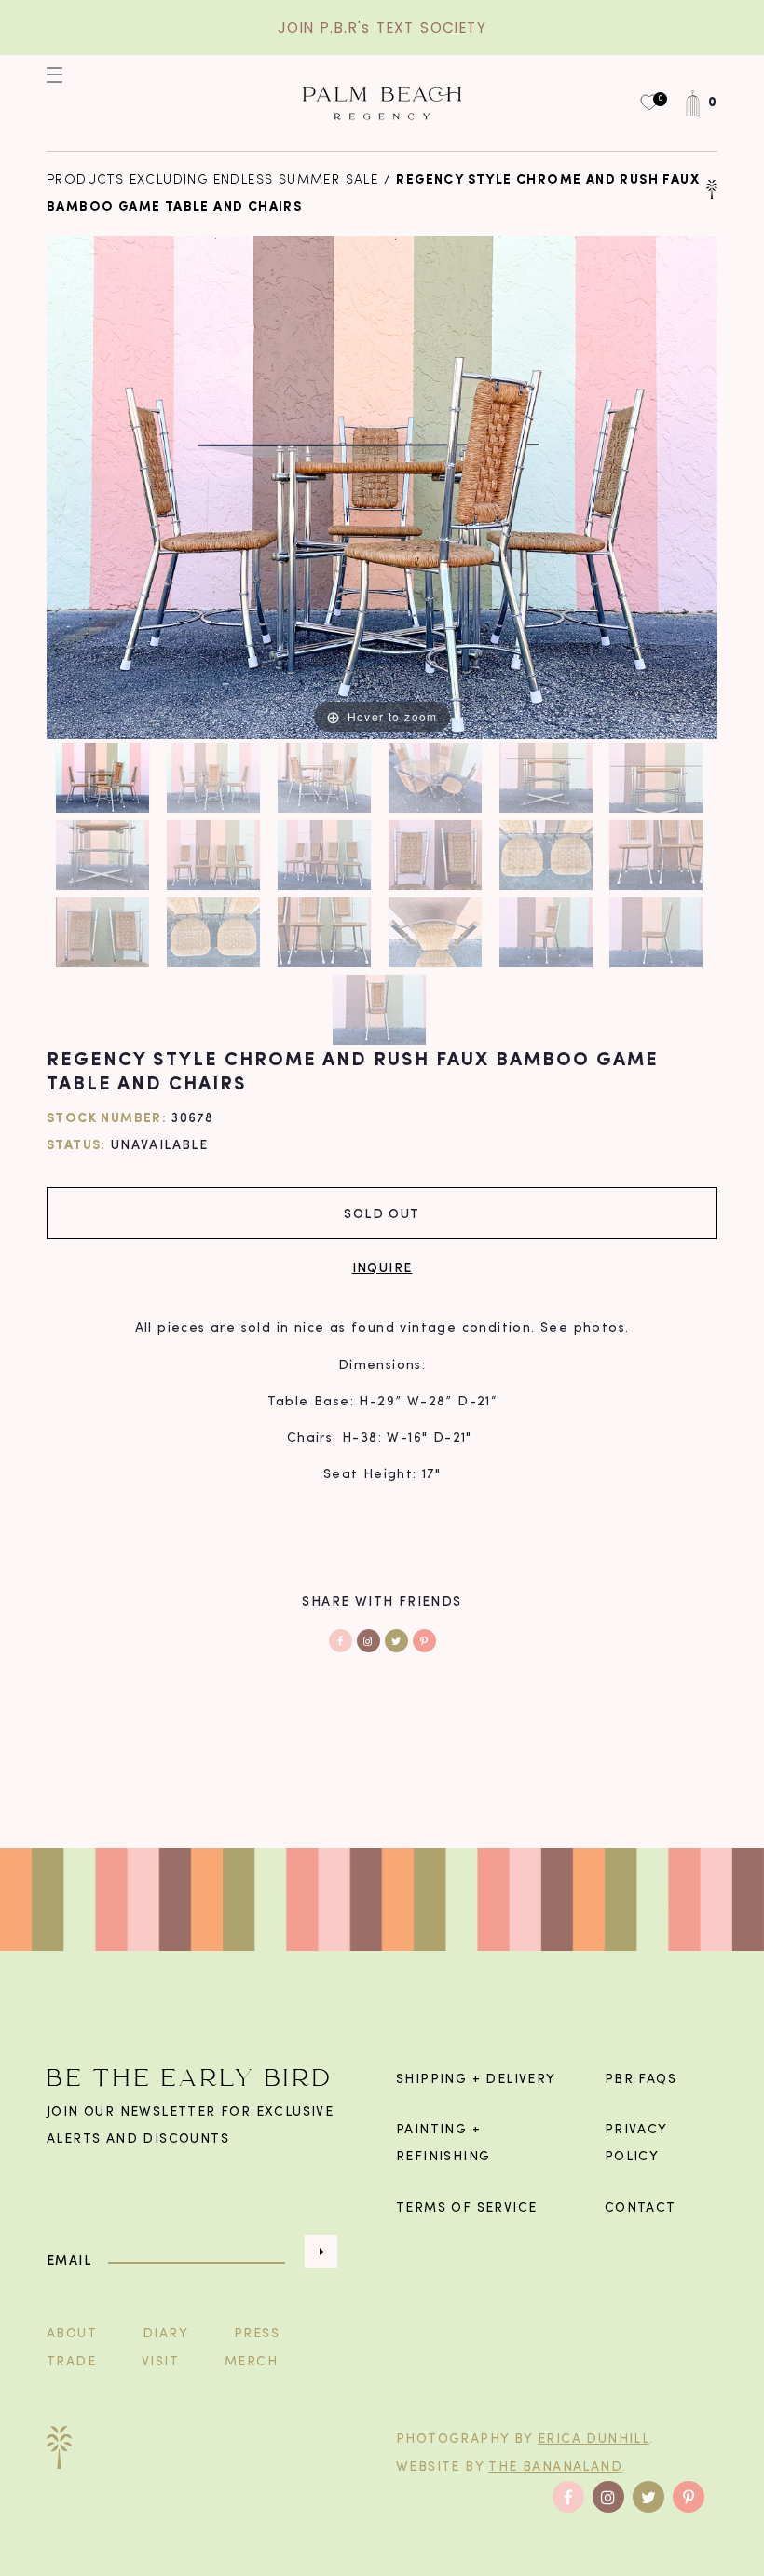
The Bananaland (555, 2467)
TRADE (71, 2362)
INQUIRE (382, 1267)
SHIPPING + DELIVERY (476, 2080)
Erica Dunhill (593, 2439)
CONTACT (641, 2208)
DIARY (165, 2334)
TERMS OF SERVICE (466, 2208)
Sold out (382, 1213)
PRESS (257, 2334)
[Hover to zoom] (382, 488)
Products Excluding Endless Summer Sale (212, 180)
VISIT (160, 2362)
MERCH (251, 2362)
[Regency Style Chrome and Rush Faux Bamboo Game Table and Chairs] (105, 778)
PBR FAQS (641, 2080)
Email (69, 2261)
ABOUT (72, 2334)
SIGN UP (321, 2251)
